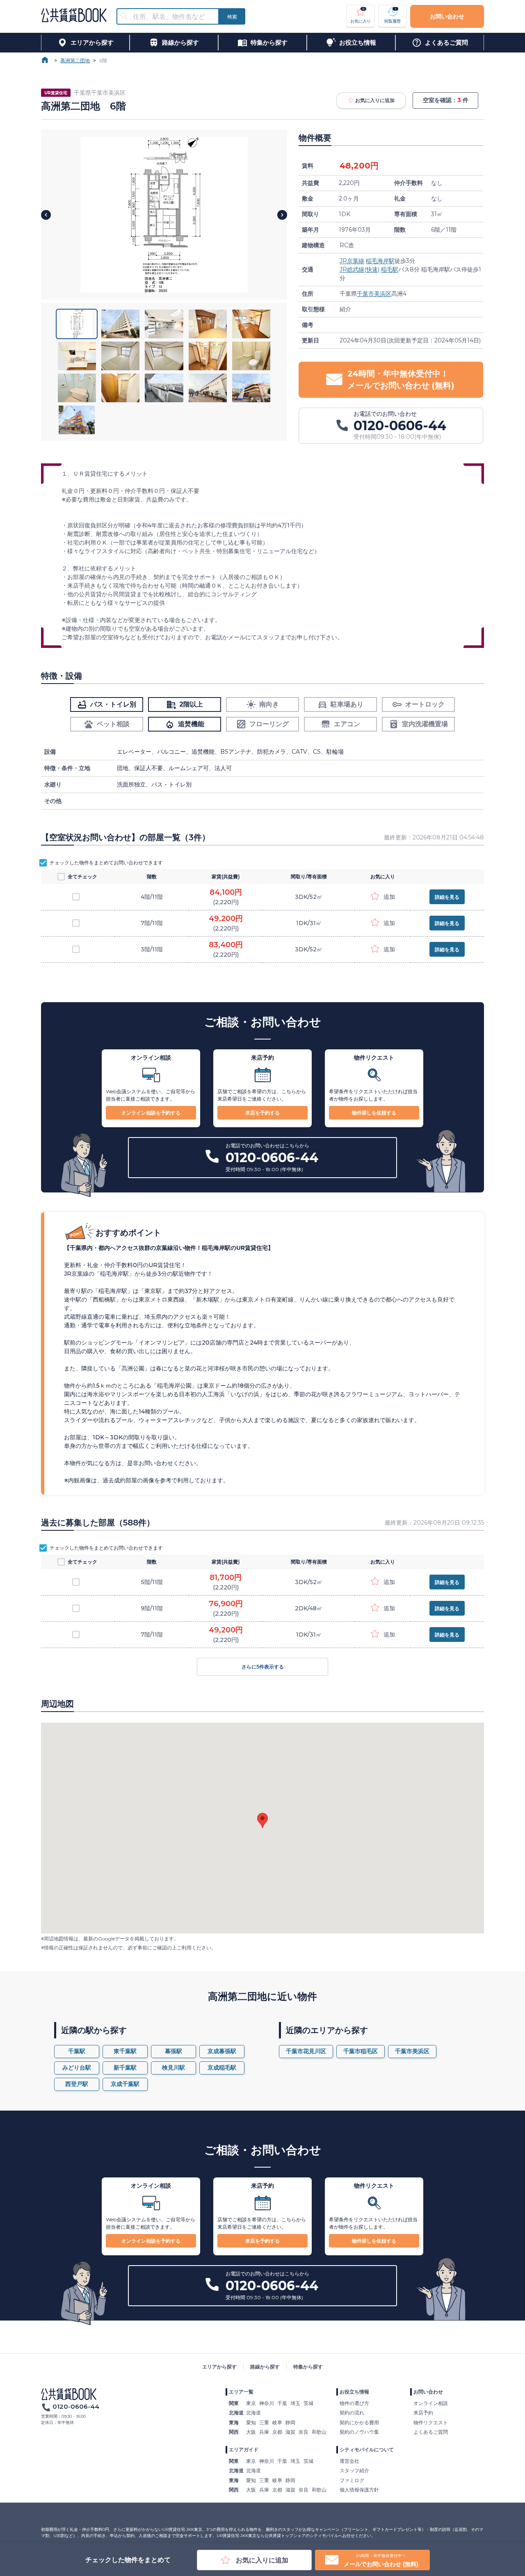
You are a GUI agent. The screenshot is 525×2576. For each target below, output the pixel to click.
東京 (251, 2403)
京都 (277, 2432)
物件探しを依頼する (374, 1113)
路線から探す (265, 2367)
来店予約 (423, 2413)
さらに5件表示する (263, 1667)
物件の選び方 (354, 2403)
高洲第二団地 (75, 60)
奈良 (304, 2432)
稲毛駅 (390, 269)
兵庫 (264, 2432)
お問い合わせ (447, 16)
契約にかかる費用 (359, 2422)
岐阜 (277, 2422)
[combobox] (173, 17)
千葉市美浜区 (374, 294)
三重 (264, 2422)
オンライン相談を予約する (151, 1113)
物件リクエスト (431, 2422)
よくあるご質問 (431, 2432)
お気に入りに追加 (375, 100)
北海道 (253, 2413)
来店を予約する (262, 1113)
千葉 (282, 2403)
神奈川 (267, 2403)
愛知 (251, 2422)
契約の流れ (352, 2413)
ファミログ (352, 2480)
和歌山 (319, 2432)
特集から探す (308, 2367)
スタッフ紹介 (354, 2470)
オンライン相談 (431, 2403)
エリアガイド (244, 2449)
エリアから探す (219, 2367)
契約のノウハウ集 (359, 2432)
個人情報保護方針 (359, 2490)
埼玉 (295, 2403)
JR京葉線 (352, 261)
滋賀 (290, 2432)
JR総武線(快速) (360, 269)
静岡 (290, 2422)
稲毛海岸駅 (380, 261)
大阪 (251, 2432)
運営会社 (349, 2461)
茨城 (308, 2403)
